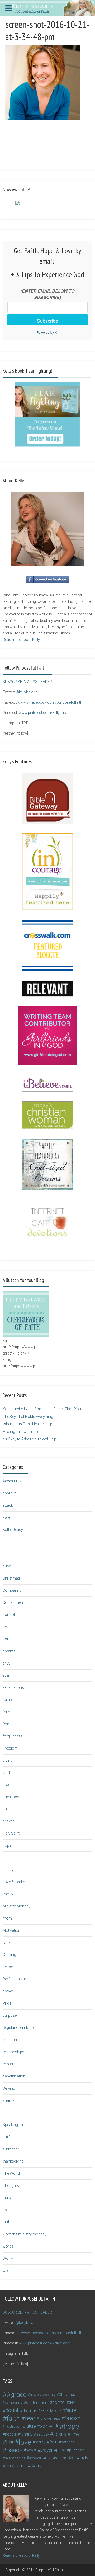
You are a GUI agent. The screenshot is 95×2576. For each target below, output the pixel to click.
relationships (13, 2052)
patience (68, 2442)
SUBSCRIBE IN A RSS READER (27, 682)
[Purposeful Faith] (47, 7)
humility (26, 2434)
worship (9, 2271)
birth (6, 1542)
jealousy (42, 2434)
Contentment (13, 1602)
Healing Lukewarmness (22, 1432)
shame (8, 2100)
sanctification (14, 2076)
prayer (8, 1991)
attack (8, 1505)
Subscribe (47, 321)
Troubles (10, 2210)
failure (8, 1700)
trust (10, 2466)
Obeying (9, 1955)
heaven (9, 1821)
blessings (11, 1554)
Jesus (8, 1858)
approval (10, 1493)
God (6, 1773)
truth (6, 2222)
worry (36, 2466)
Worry (8, 2258)
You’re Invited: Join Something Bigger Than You (42, 1409)
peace (8, 1967)
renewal (35, 2458)
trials (7, 2198)
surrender (11, 2149)
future (31, 2426)
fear (6, 1724)
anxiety (36, 2395)
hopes (11, 2434)
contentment (37, 2403)
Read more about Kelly (21, 640)
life (10, 2442)
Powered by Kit (47, 332)
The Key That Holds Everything (28, 1417)
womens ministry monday (25, 2234)
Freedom (10, 1748)
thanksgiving (13, 2161)
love (25, 2442)
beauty (50, 2395)
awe (6, 1517)
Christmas (11, 1578)
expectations (13, 1687)
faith (6, 1712)
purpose (10, 2015)
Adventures (12, 1481)
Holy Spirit (11, 1833)
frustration (13, 2426)
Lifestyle (9, 1870)
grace (7, 1785)
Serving (9, 2088)
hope (7, 1845)
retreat (8, 2064)
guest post (11, 1797)
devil (6, 1627)
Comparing (12, 1590)
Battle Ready (13, 1530)
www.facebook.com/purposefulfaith (52, 702)
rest (48, 2458)
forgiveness (13, 1736)
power (31, 2450)
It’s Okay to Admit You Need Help (29, 1439)
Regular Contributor (19, 2028)
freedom (72, 2418)
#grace (16, 2395)
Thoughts (11, 2185)
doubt (8, 1639)
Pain (53, 2442)
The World (11, 2173)
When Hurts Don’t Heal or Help (27, 1424)
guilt (6, 1809)
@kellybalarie (26, 692)
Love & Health (14, 1882)
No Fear (9, 1943)
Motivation (11, 1930)
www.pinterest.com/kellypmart (44, 713)
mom (7, 1918)
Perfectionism (14, 1979)
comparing (14, 2402)
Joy (75, 2434)
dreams (9, 1651)
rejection (10, 2040)
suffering (10, 2137)
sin (5, 2113)
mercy (8, 1894)
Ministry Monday (16, 1906)
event (7, 1675)
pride (61, 2450)
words (8, 2246)
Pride (7, 2003)
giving (8, 1760)
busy (7, 1566)
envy (6, 1663)
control (9, 1615)
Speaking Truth (15, 2125)
